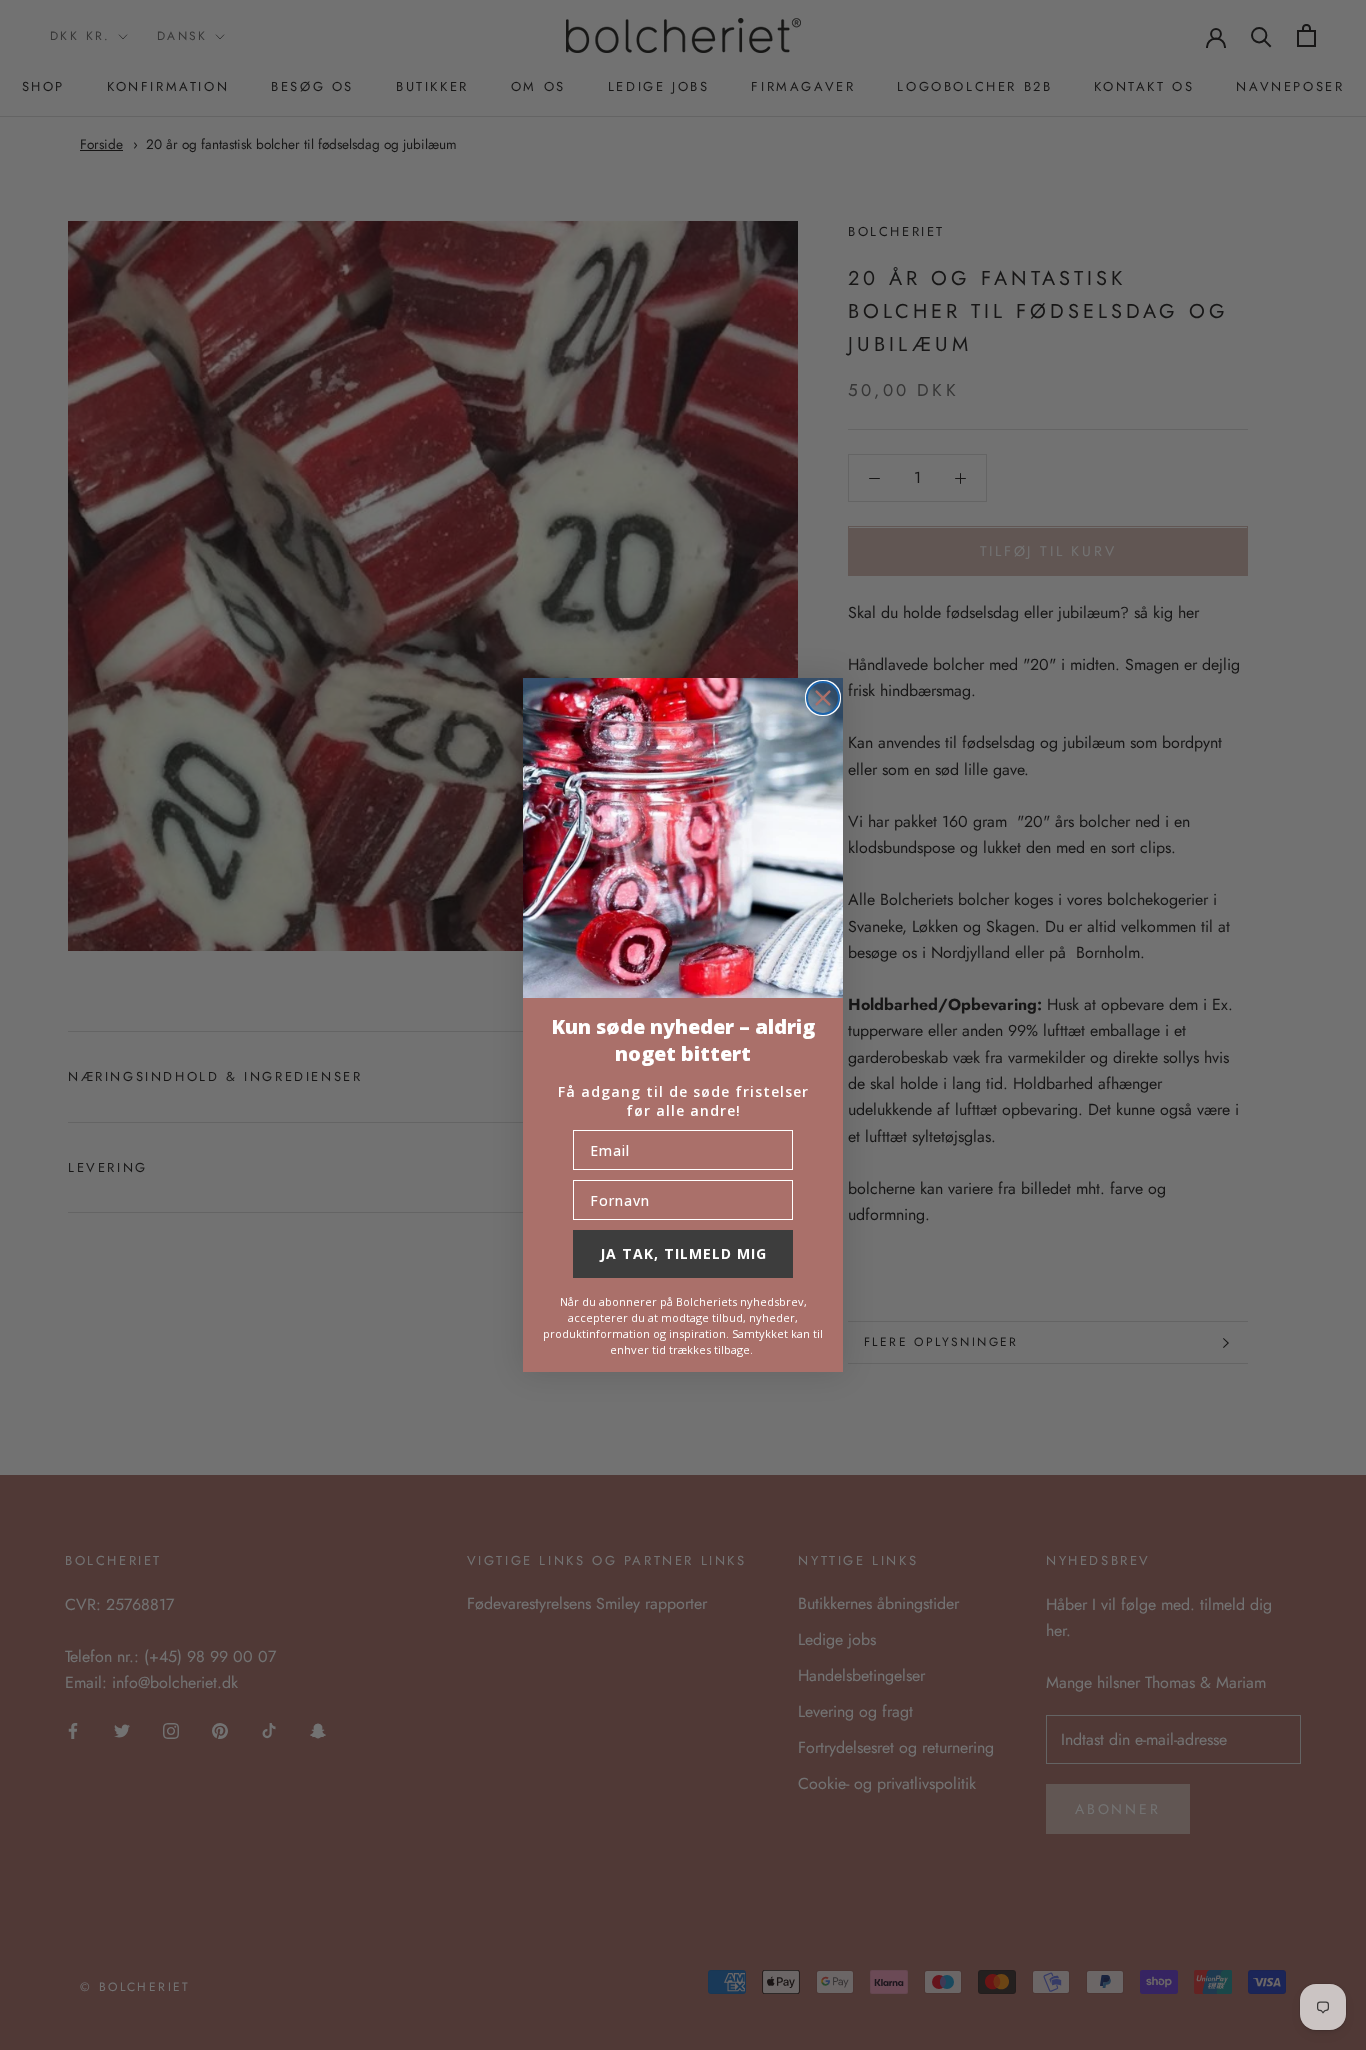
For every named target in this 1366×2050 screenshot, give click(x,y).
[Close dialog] (823, 698)
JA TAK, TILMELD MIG (683, 1253)
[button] (683, 838)
